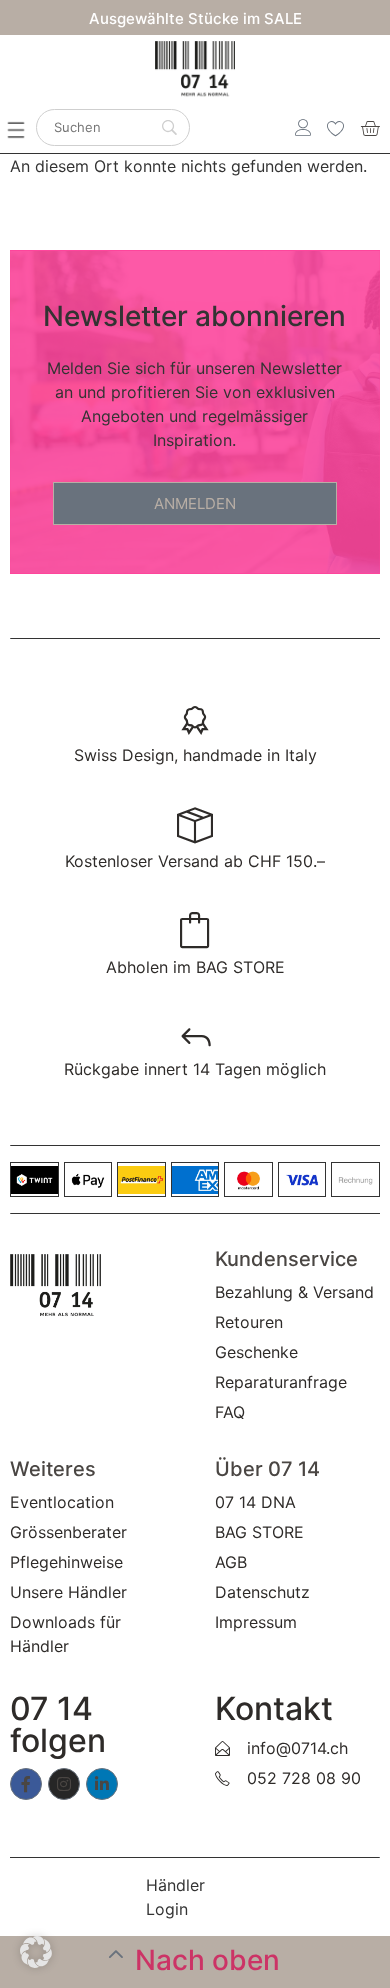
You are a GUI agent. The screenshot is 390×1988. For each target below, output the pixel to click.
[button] (26, 121)
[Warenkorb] (370, 128)
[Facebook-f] (26, 1784)
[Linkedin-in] (102, 1784)
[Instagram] (64, 1784)
